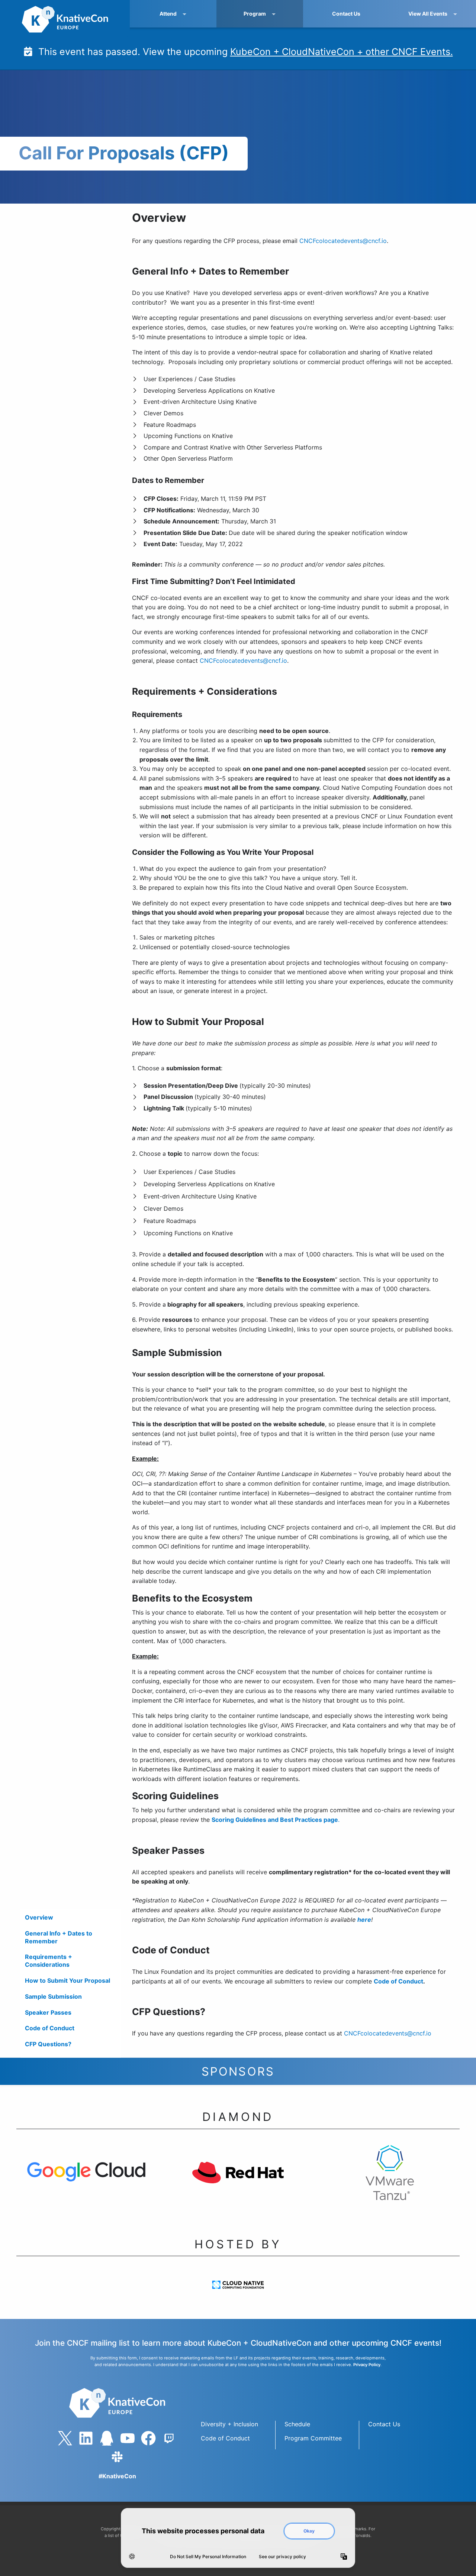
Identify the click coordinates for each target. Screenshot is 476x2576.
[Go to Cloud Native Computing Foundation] (238, 2292)
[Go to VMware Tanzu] (390, 2180)
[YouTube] (128, 2438)
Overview (39, 1917)
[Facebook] (148, 2438)
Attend (168, 14)
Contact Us (346, 14)
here (364, 1920)
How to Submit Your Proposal (67, 1980)
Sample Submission (53, 1996)
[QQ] (107, 2438)
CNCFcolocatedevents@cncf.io (343, 241)
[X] (65, 2438)
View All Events (428, 14)
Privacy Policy (367, 2365)
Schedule (297, 2424)
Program (255, 14)
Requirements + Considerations (49, 1961)
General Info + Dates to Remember (59, 1937)
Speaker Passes (48, 2012)
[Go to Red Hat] (238, 2180)
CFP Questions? (48, 2044)
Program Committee (313, 2438)
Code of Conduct (50, 2028)
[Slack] (117, 2457)
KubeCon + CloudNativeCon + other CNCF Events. (342, 52)
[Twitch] (169, 2438)
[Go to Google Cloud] (86, 2179)
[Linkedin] (86, 2438)
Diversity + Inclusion (229, 2424)
